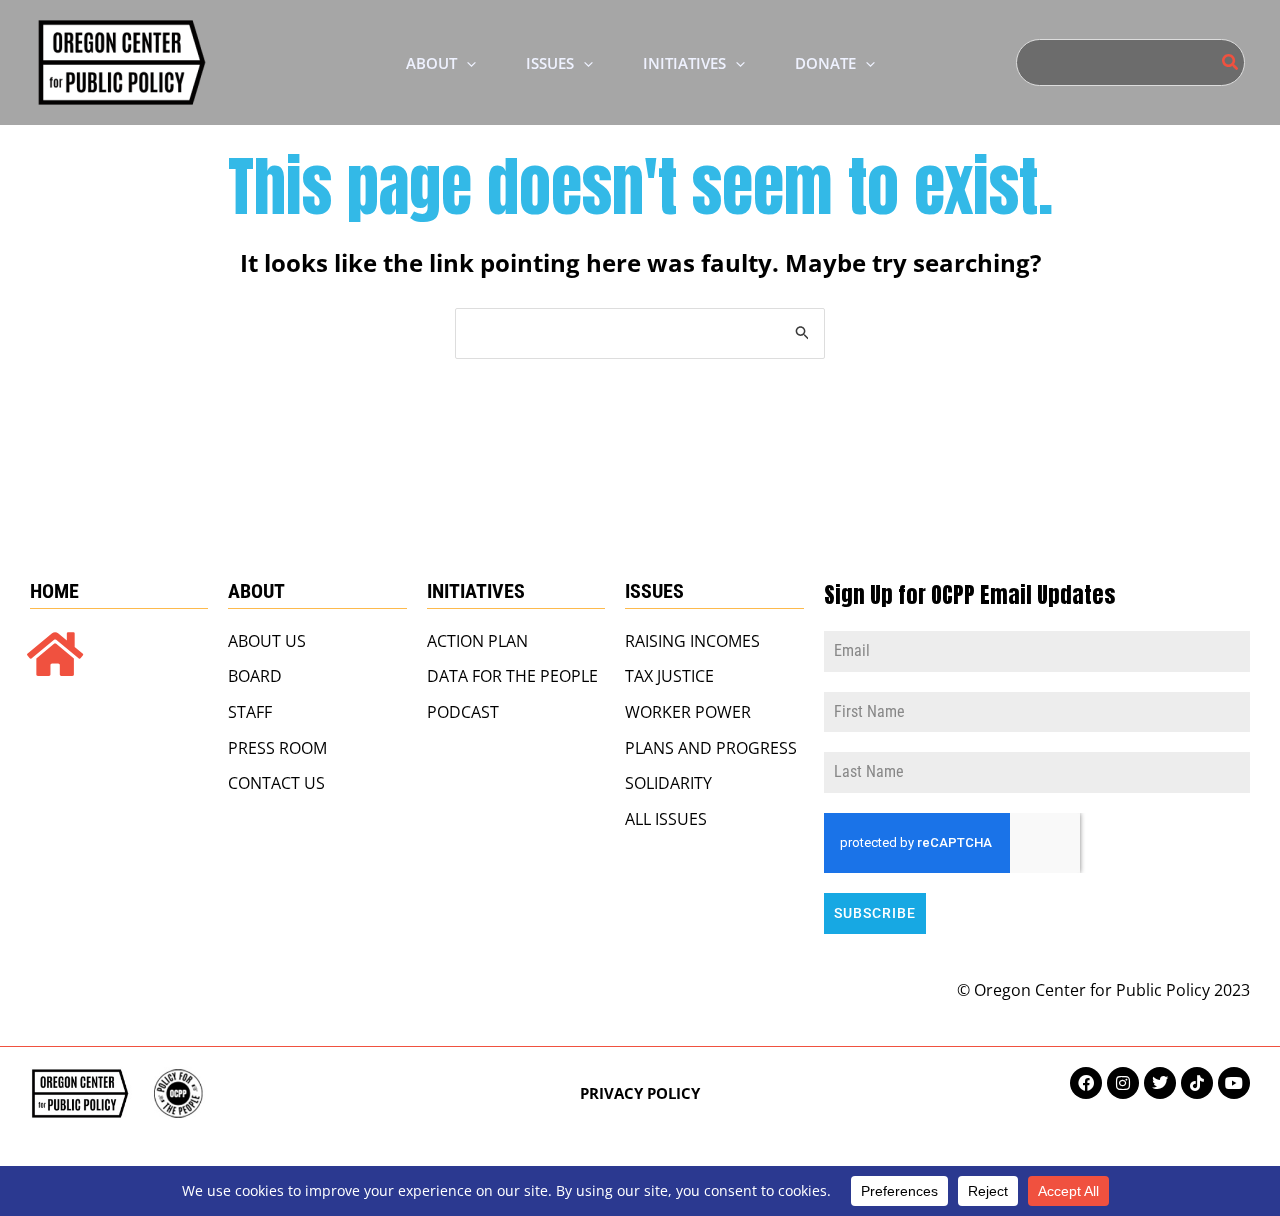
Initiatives (476, 591)
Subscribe (875, 913)
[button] (466, 63)
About (256, 591)
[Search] (1231, 62)
